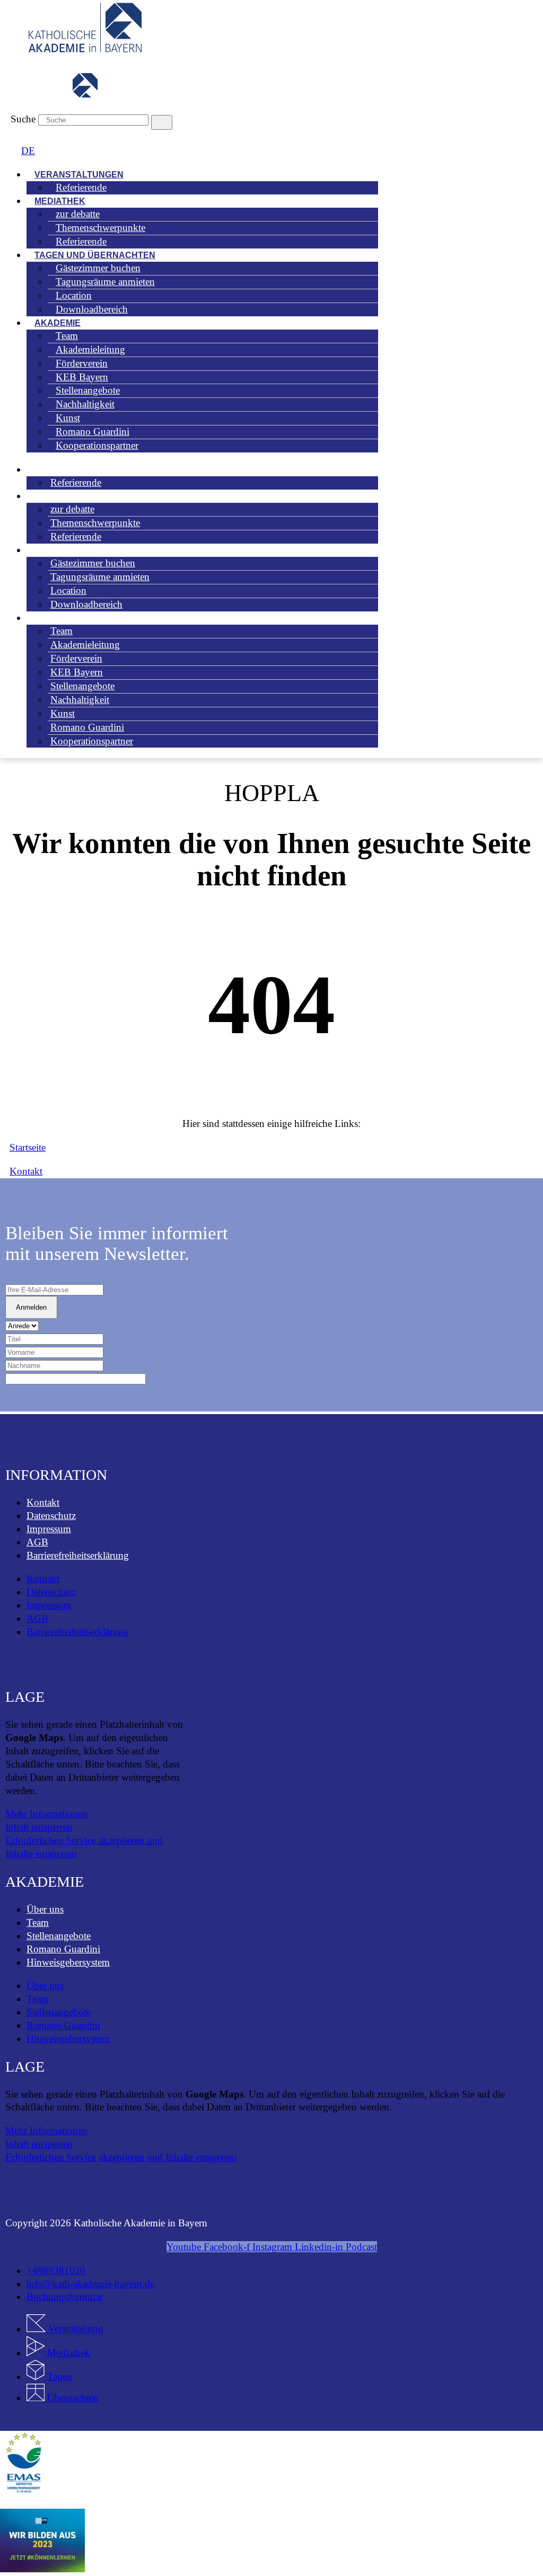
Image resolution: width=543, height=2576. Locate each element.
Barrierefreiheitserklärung (78, 1555)
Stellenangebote (59, 1936)
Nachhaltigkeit (80, 700)
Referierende (81, 187)
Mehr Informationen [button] (46, 1814)
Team (38, 1922)
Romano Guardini (63, 1949)
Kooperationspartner (97, 445)
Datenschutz (51, 1516)
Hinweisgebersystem (68, 1962)
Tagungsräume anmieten (105, 282)
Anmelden (31, 1307)
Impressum (49, 1529)
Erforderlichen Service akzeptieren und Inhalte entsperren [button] (84, 1847)
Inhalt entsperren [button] (39, 1827)
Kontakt (43, 1502)
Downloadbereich (92, 309)
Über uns (45, 1909)
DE (28, 151)
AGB (37, 1542)
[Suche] (162, 122)
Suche (23, 119)
